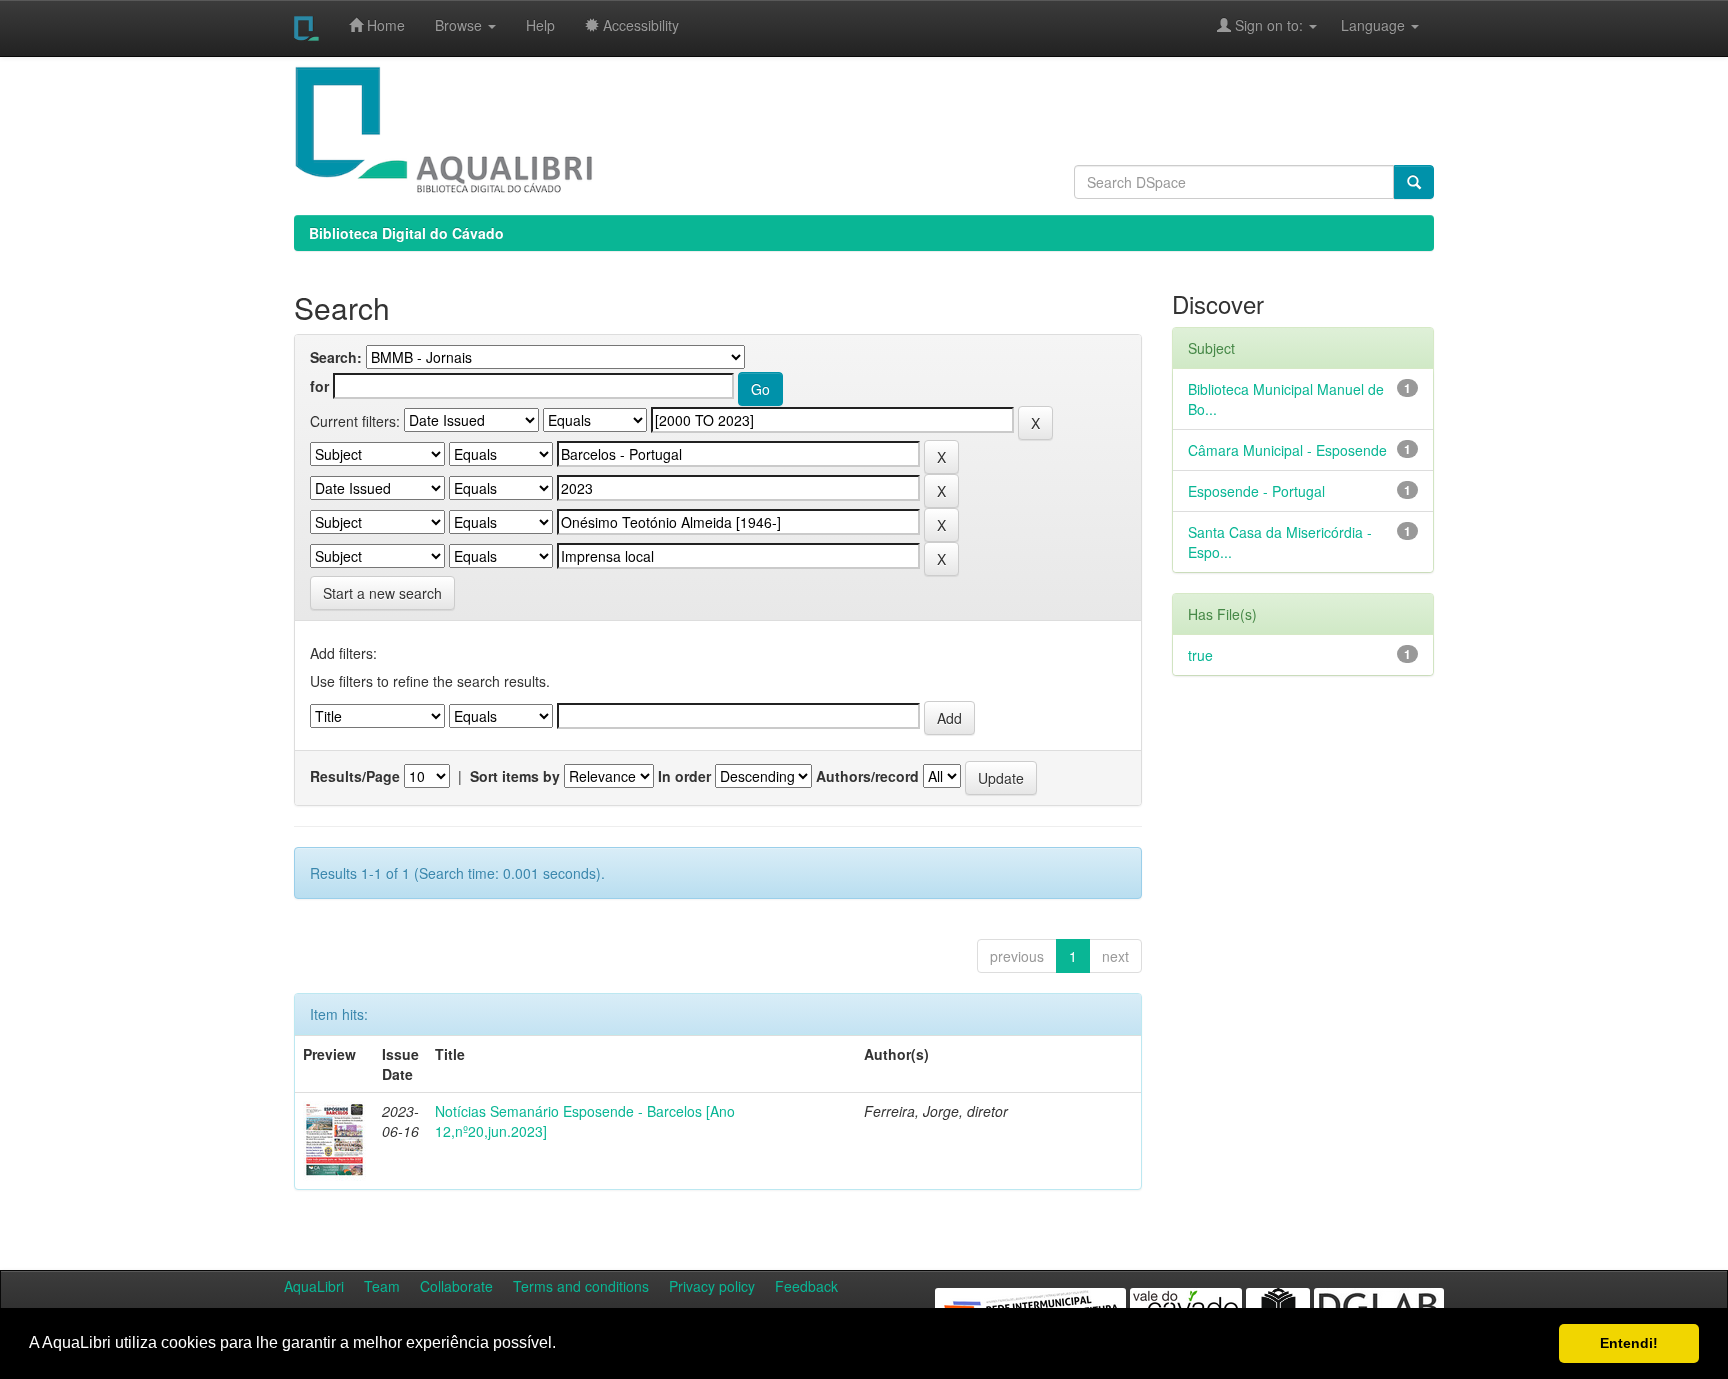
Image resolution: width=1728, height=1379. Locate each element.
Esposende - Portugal (1256, 491)
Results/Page (355, 776)
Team (382, 1286)
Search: (336, 357)
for (319, 386)
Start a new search (382, 593)
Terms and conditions (581, 1286)
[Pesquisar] (1414, 182)
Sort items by (515, 776)
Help (540, 25)
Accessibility (639, 25)
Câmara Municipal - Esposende (1287, 450)
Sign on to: (1269, 25)
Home (384, 25)
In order (684, 776)
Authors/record (867, 776)
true (1200, 655)
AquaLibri (314, 1286)
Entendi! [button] (1629, 1343)
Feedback (806, 1286)
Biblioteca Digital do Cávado (406, 233)
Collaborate (456, 1286)
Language (1363, 25)
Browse (460, 25)
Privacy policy (712, 1286)
